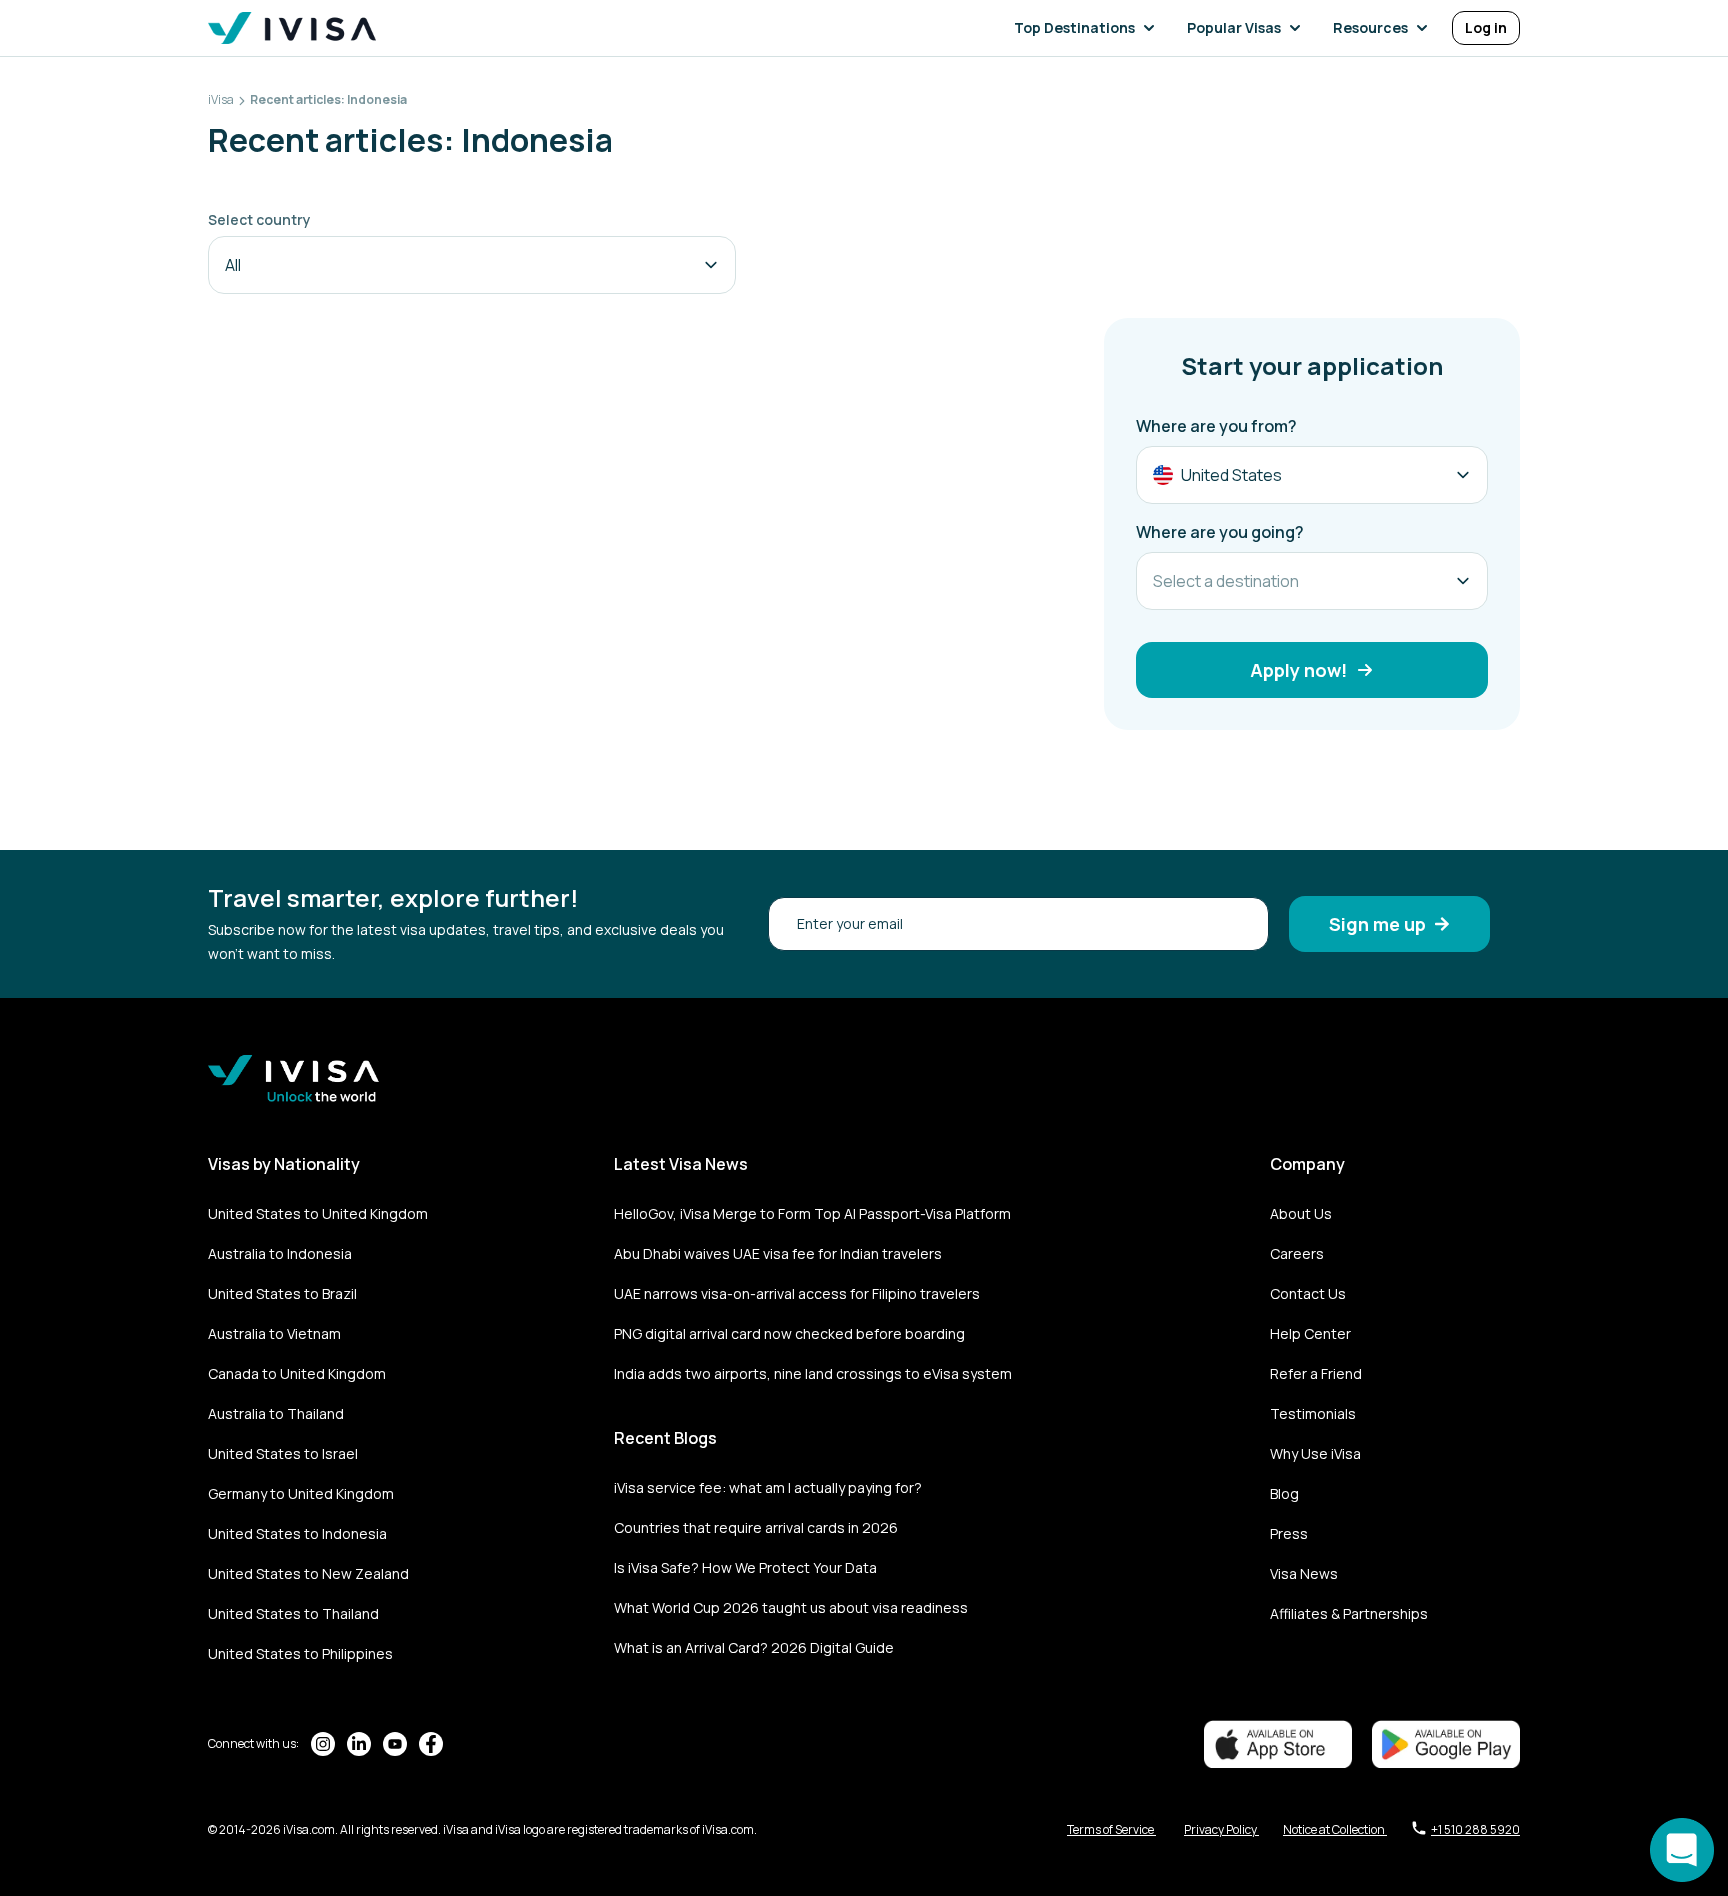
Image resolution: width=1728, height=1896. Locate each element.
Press (1289, 1533)
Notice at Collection (1335, 1829)
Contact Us (1308, 1293)
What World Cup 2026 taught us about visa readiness (791, 1607)
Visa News (1304, 1573)
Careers (1297, 1253)
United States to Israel (283, 1453)
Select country (259, 219)
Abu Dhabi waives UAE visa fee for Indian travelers (778, 1253)
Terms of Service (1111, 1829)
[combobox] (472, 265)
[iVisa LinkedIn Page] (359, 1744)
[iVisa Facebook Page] (431, 1744)
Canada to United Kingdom (297, 1373)
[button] (1088, 28)
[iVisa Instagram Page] (323, 1744)
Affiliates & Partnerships (1349, 1613)
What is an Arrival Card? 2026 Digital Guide (754, 1647)
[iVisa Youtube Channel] (395, 1744)
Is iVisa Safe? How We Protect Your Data (745, 1567)
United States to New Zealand (308, 1573)
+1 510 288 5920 (1475, 1829)
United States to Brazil (282, 1293)
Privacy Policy (1221, 1829)
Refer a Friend (1316, 1373)
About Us (1301, 1213)
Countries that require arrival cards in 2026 (756, 1527)
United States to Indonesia (297, 1533)
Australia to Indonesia (280, 1253)
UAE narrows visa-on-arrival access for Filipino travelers (797, 1293)
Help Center (1310, 1333)
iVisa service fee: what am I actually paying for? (768, 1487)
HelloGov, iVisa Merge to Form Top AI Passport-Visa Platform (812, 1213)
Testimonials (1313, 1413)
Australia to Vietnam (274, 1333)
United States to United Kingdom (318, 1213)
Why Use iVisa (1315, 1453)
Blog (1284, 1493)
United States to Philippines (300, 1653)
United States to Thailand (293, 1613)
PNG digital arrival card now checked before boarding (789, 1333)
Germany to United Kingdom (301, 1493)
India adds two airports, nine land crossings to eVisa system (813, 1373)
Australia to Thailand (276, 1413)
